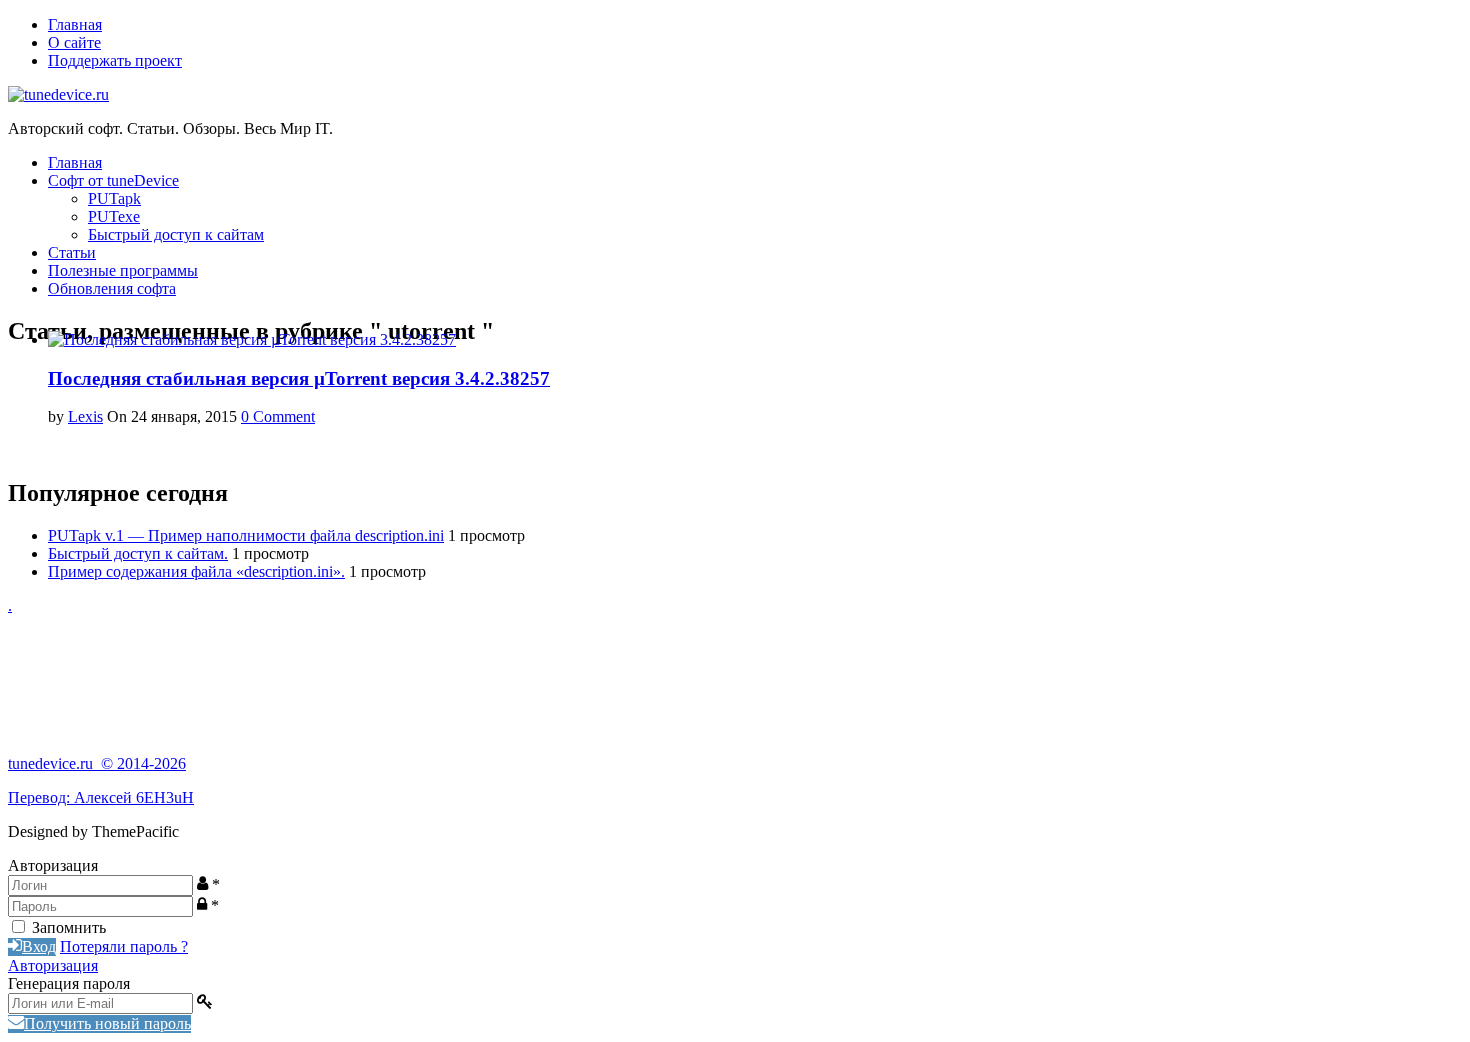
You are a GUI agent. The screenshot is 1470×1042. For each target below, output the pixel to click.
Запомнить (69, 927)
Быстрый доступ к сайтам (176, 234)
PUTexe (114, 216)
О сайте (74, 42)
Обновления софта (112, 288)
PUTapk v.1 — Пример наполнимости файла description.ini (246, 535)
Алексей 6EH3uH (134, 797)
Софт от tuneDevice (113, 180)
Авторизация (53, 965)
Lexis (85, 416)
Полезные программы (123, 270)
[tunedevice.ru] (58, 94)
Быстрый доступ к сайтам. (138, 553)
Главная (75, 24)
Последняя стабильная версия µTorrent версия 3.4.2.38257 (299, 378)
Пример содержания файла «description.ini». (196, 571)
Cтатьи (72, 252)
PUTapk (114, 198)
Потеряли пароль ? (124, 946)
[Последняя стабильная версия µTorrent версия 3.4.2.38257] (252, 339)
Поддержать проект (115, 60)
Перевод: (41, 797)
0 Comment (278, 416)
